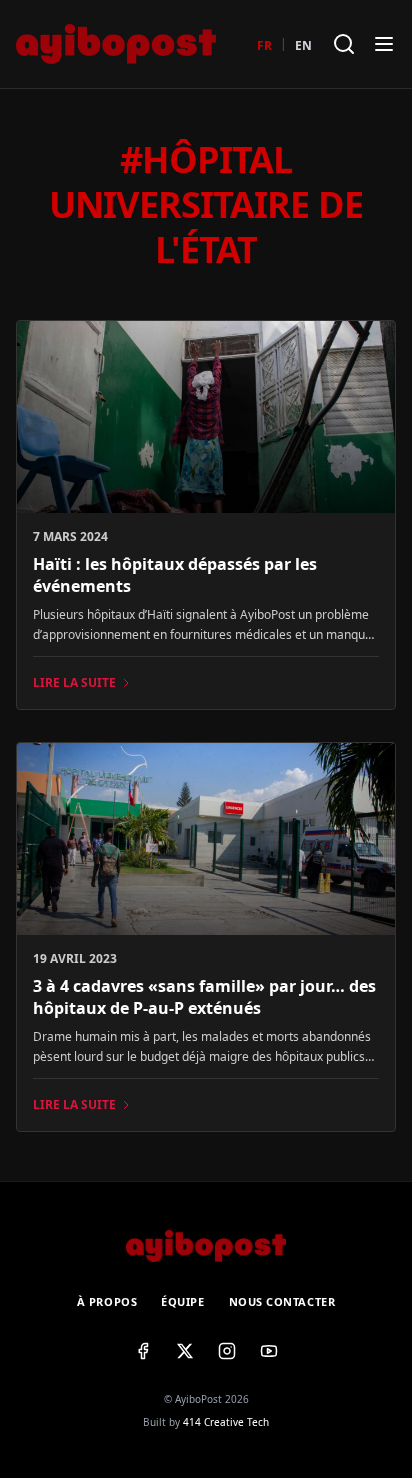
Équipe (182, 1301)
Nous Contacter (282, 1301)
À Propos (107, 1301)
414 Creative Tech (226, 1422)
